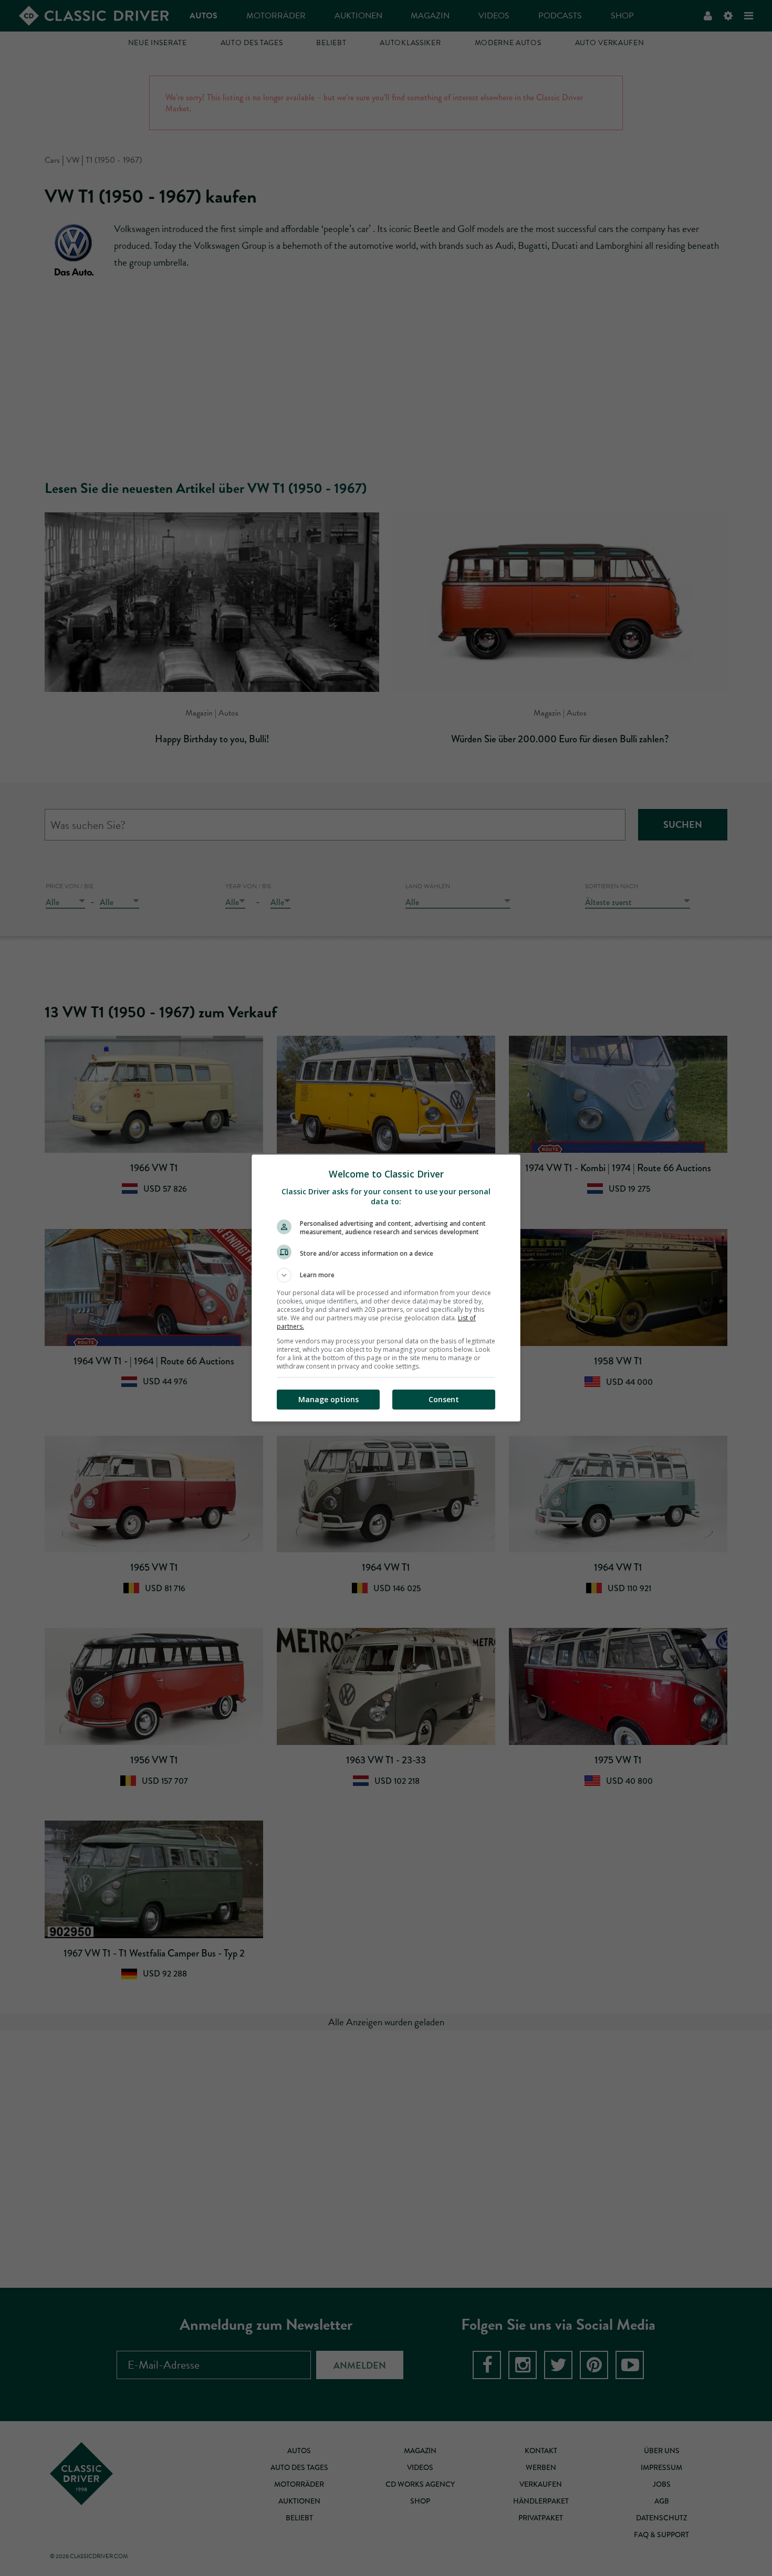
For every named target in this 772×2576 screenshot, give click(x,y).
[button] (386, 1275)
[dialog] (386, 1288)
